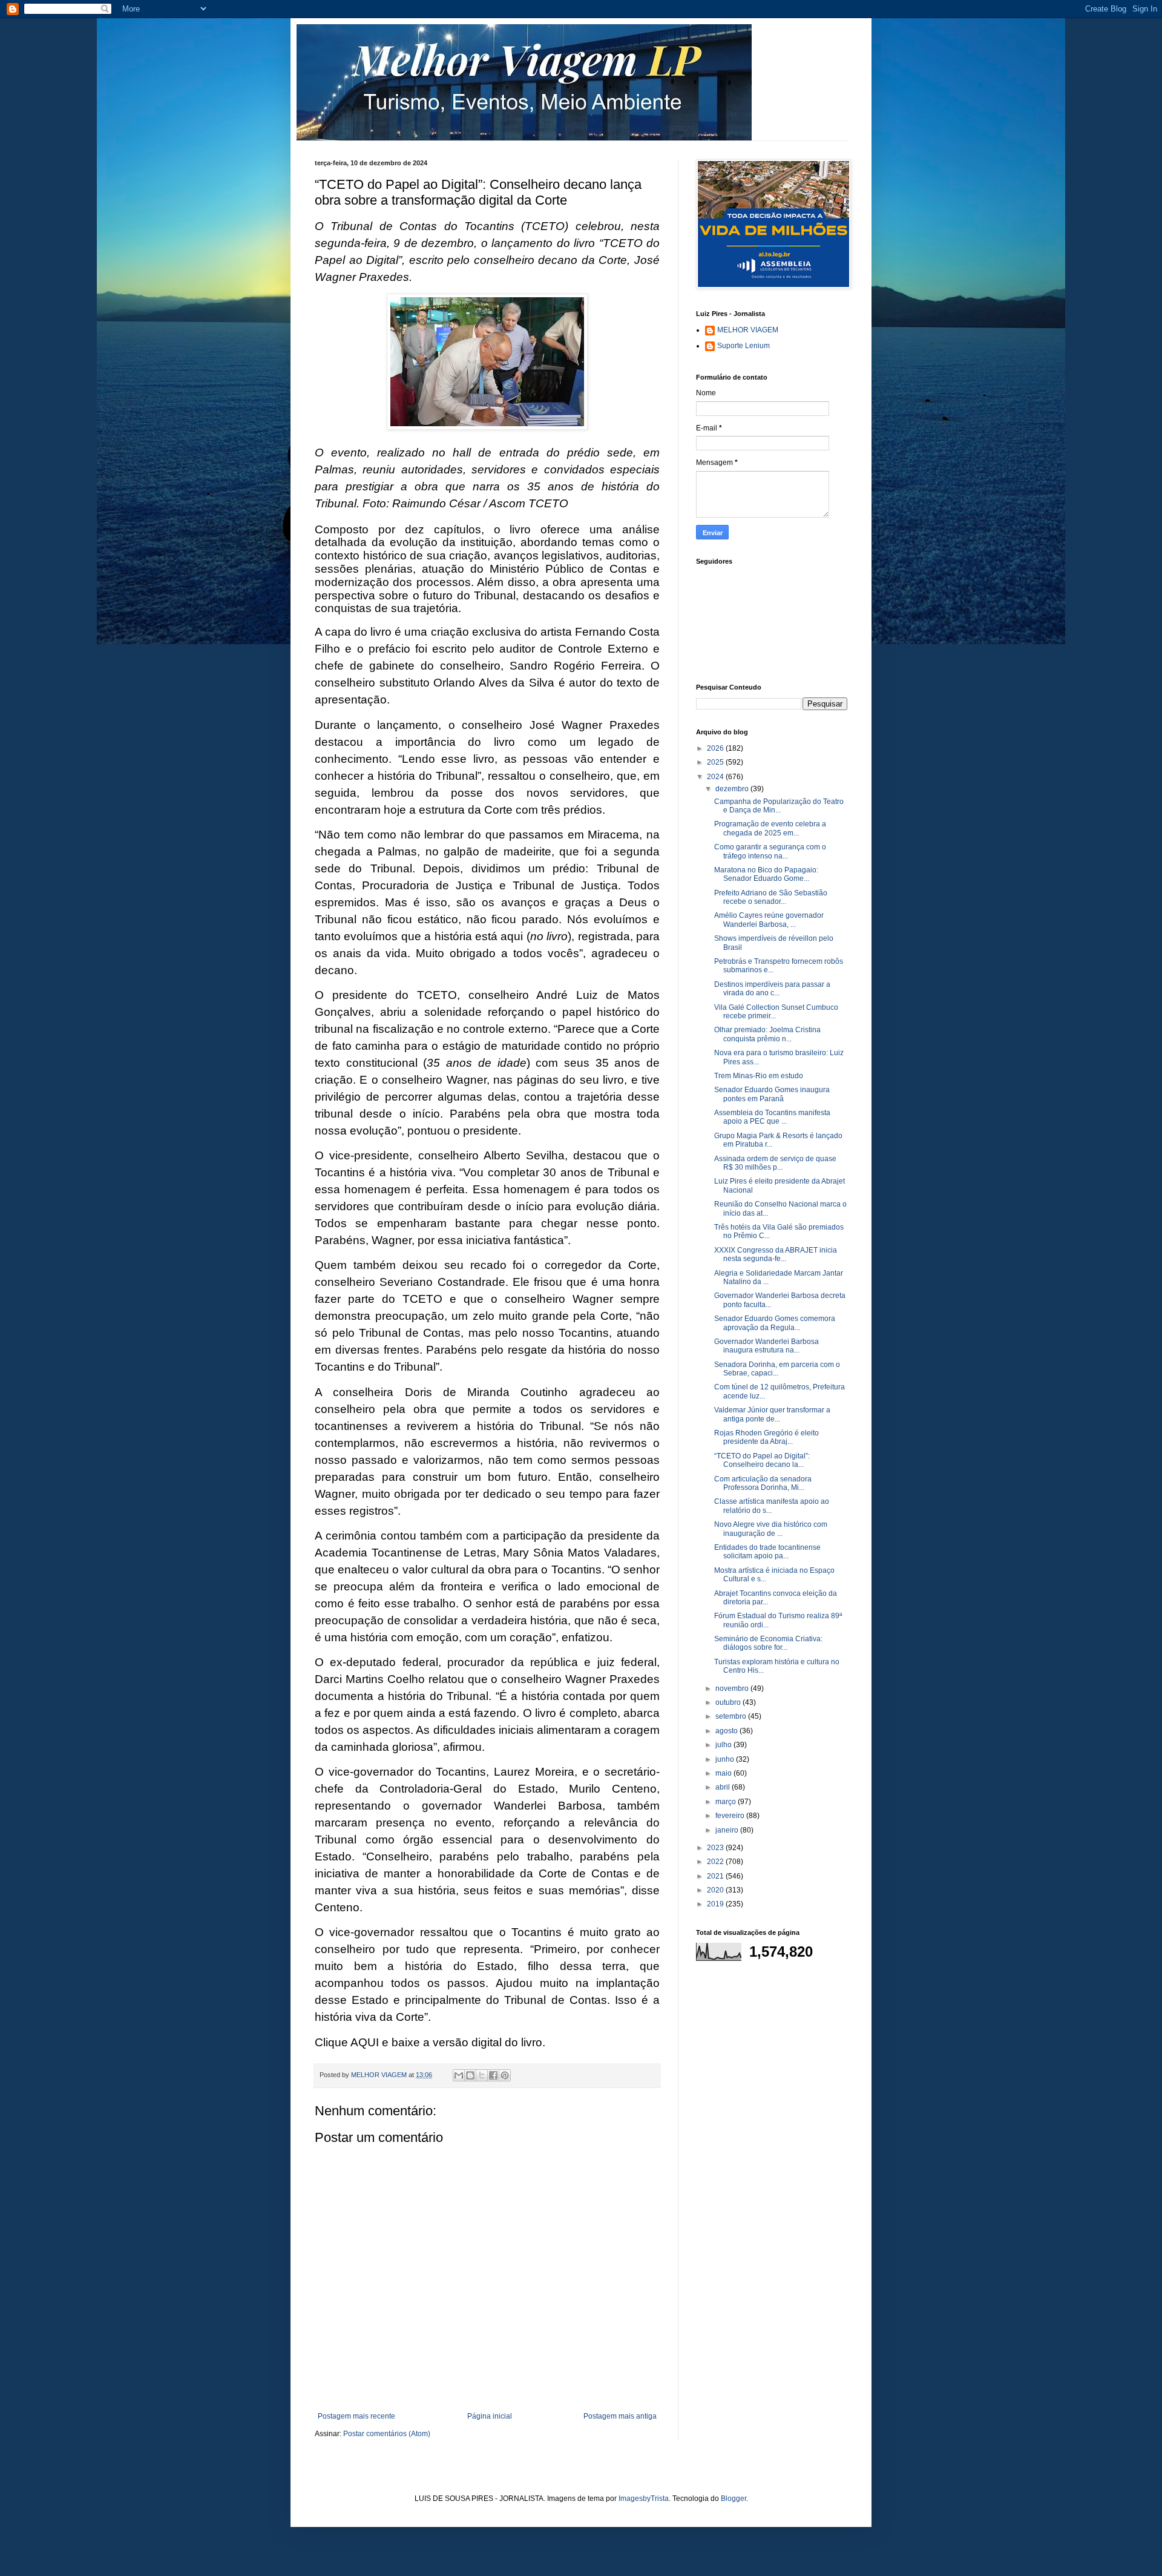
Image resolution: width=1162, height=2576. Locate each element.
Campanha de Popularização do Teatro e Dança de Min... (779, 806)
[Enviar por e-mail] (459, 2075)
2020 (716, 1890)
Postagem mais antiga (620, 2416)
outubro (729, 1702)
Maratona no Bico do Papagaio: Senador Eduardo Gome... (766, 874)
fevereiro (731, 1816)
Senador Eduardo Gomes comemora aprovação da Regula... (775, 1323)
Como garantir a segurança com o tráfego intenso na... (770, 851)
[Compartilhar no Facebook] (493, 2075)
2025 (716, 762)
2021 (716, 1876)
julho (724, 1745)
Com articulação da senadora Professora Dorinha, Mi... (763, 1483)
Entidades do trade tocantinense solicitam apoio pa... (767, 1552)
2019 (716, 1904)
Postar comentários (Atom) (387, 2434)
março (727, 1802)
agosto (727, 1731)
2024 (716, 777)
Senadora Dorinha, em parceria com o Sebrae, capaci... (777, 1369)
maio (724, 1773)
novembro (733, 1688)
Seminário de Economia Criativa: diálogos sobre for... (768, 1643)
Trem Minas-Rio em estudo (759, 1076)
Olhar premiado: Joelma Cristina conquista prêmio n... (767, 1034)
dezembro (733, 789)
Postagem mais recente (356, 2416)
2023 (716, 1848)
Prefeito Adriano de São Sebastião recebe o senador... (771, 897)
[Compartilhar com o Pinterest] (505, 2075)
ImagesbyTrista (644, 2499)
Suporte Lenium (743, 346)
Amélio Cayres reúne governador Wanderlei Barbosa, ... (769, 920)
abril (724, 1787)
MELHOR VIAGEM (748, 330)
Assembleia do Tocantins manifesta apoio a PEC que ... (772, 1117)
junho (726, 1759)
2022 (716, 1862)
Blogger (734, 2499)
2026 (716, 748)
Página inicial (490, 2416)
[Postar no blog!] (470, 2075)
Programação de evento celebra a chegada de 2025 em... (770, 828)
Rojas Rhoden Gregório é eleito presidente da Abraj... (766, 1437)
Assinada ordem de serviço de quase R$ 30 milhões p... (775, 1163)
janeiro (728, 1830)
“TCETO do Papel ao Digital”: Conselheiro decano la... (762, 1460)
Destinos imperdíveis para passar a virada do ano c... (772, 989)
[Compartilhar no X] (482, 2075)
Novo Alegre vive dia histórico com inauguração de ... (771, 1529)
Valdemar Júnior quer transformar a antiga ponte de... (772, 1414)
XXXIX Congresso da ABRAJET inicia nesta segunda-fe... (776, 1254)
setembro (732, 1716)
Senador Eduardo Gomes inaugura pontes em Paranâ (772, 1094)
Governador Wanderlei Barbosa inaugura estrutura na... (766, 1346)
